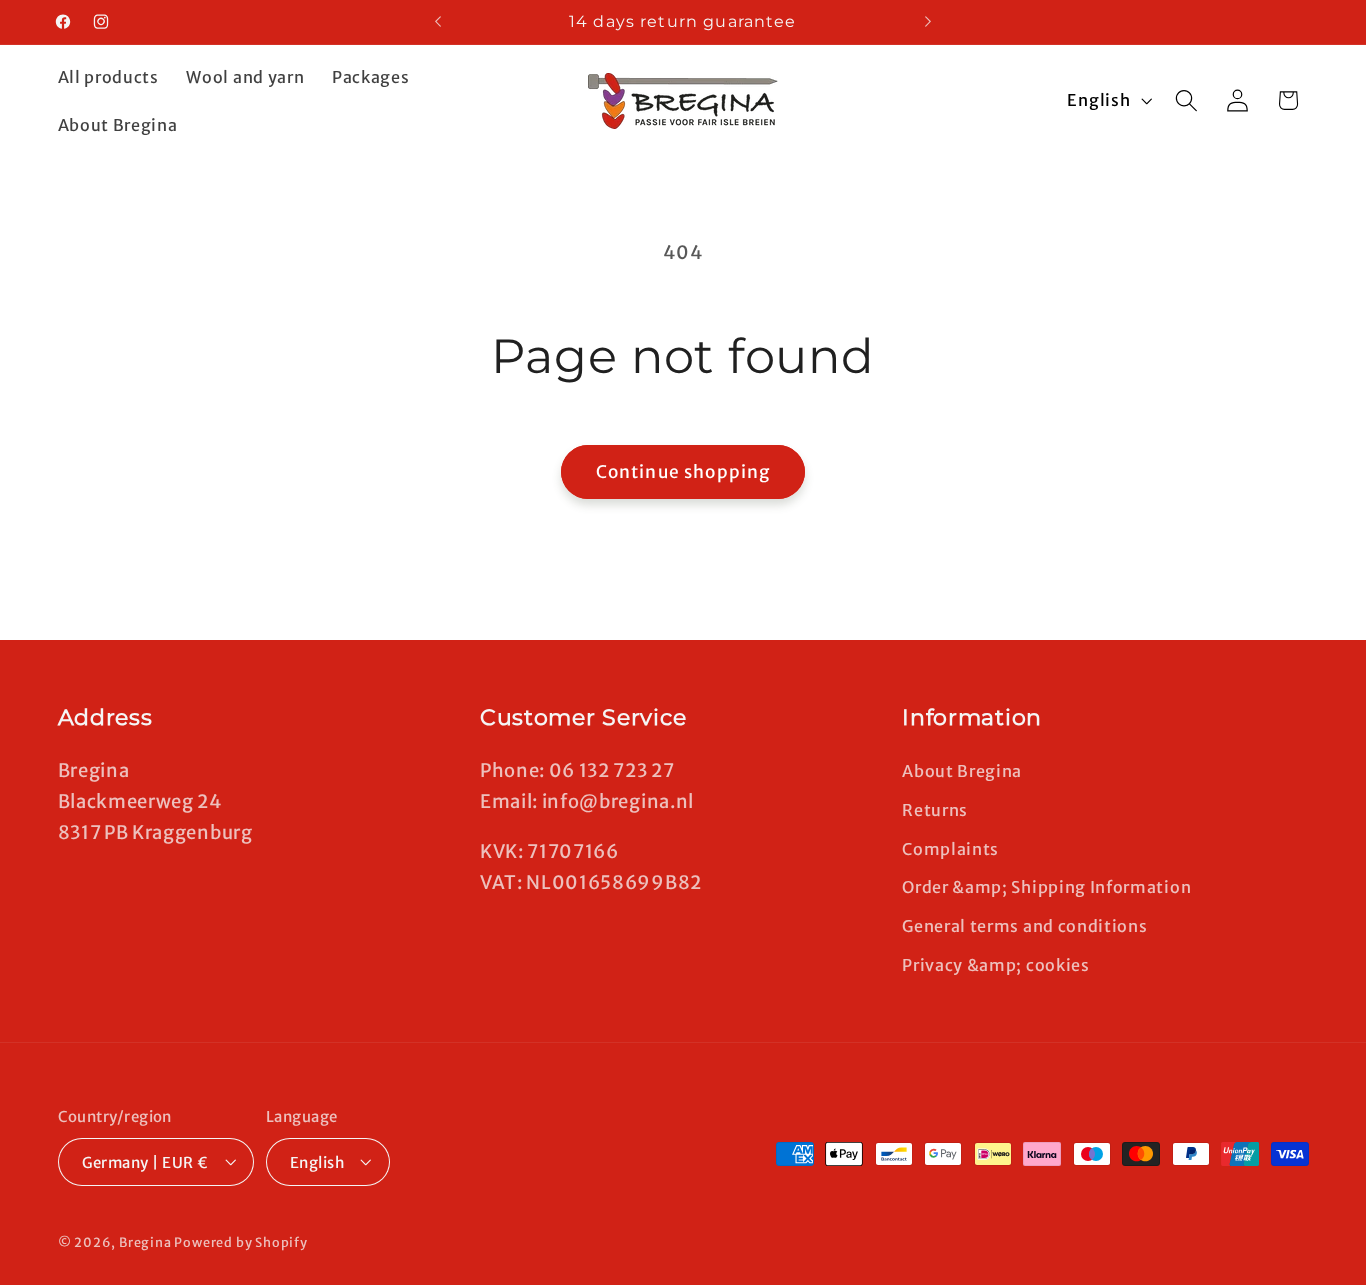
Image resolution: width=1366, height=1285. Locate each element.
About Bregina (962, 770)
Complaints (950, 848)
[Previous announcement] (438, 22)
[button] (1186, 100)
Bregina (145, 1242)
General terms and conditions (1024, 925)
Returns (935, 809)
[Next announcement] (928, 22)
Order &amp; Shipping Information (1046, 887)
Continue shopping (683, 472)
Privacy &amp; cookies (996, 964)
